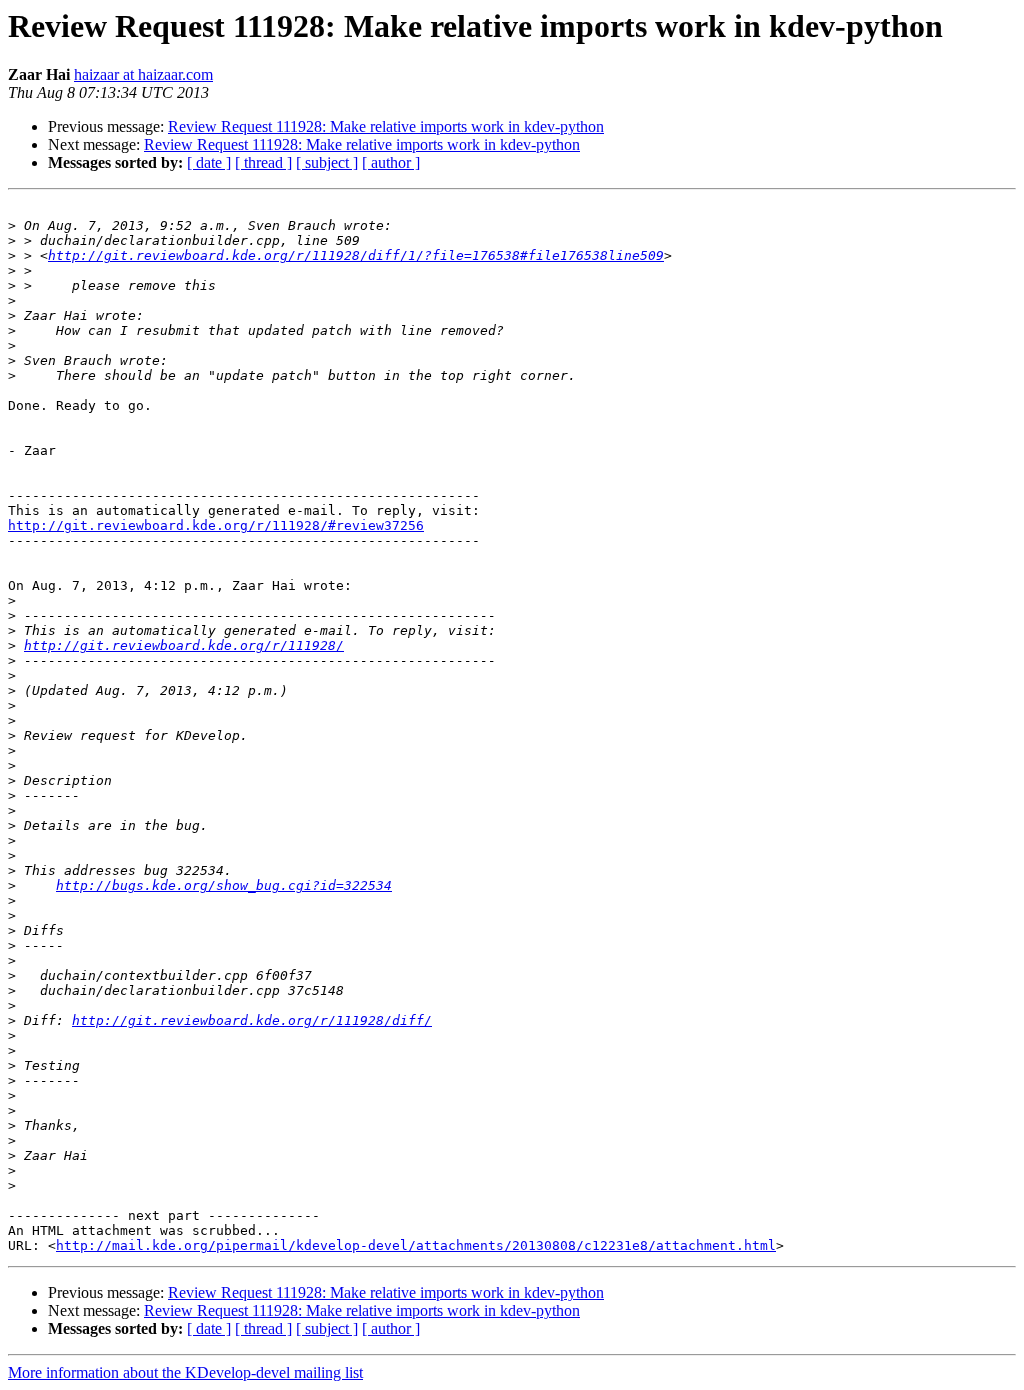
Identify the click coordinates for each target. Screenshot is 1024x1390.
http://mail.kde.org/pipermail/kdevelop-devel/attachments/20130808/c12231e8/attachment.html (416, 1245)
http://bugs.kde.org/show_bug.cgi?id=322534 (224, 885)
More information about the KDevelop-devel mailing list (185, 1372)
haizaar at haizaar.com (143, 74)
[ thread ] (263, 162)
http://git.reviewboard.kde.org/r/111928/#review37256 (216, 525)
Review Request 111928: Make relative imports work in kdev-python (386, 126)
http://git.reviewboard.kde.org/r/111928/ (184, 645)
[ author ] (391, 162)
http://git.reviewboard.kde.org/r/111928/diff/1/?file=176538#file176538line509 (356, 255)
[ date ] (209, 162)
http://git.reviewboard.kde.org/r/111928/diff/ (252, 1020)
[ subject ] (327, 162)
